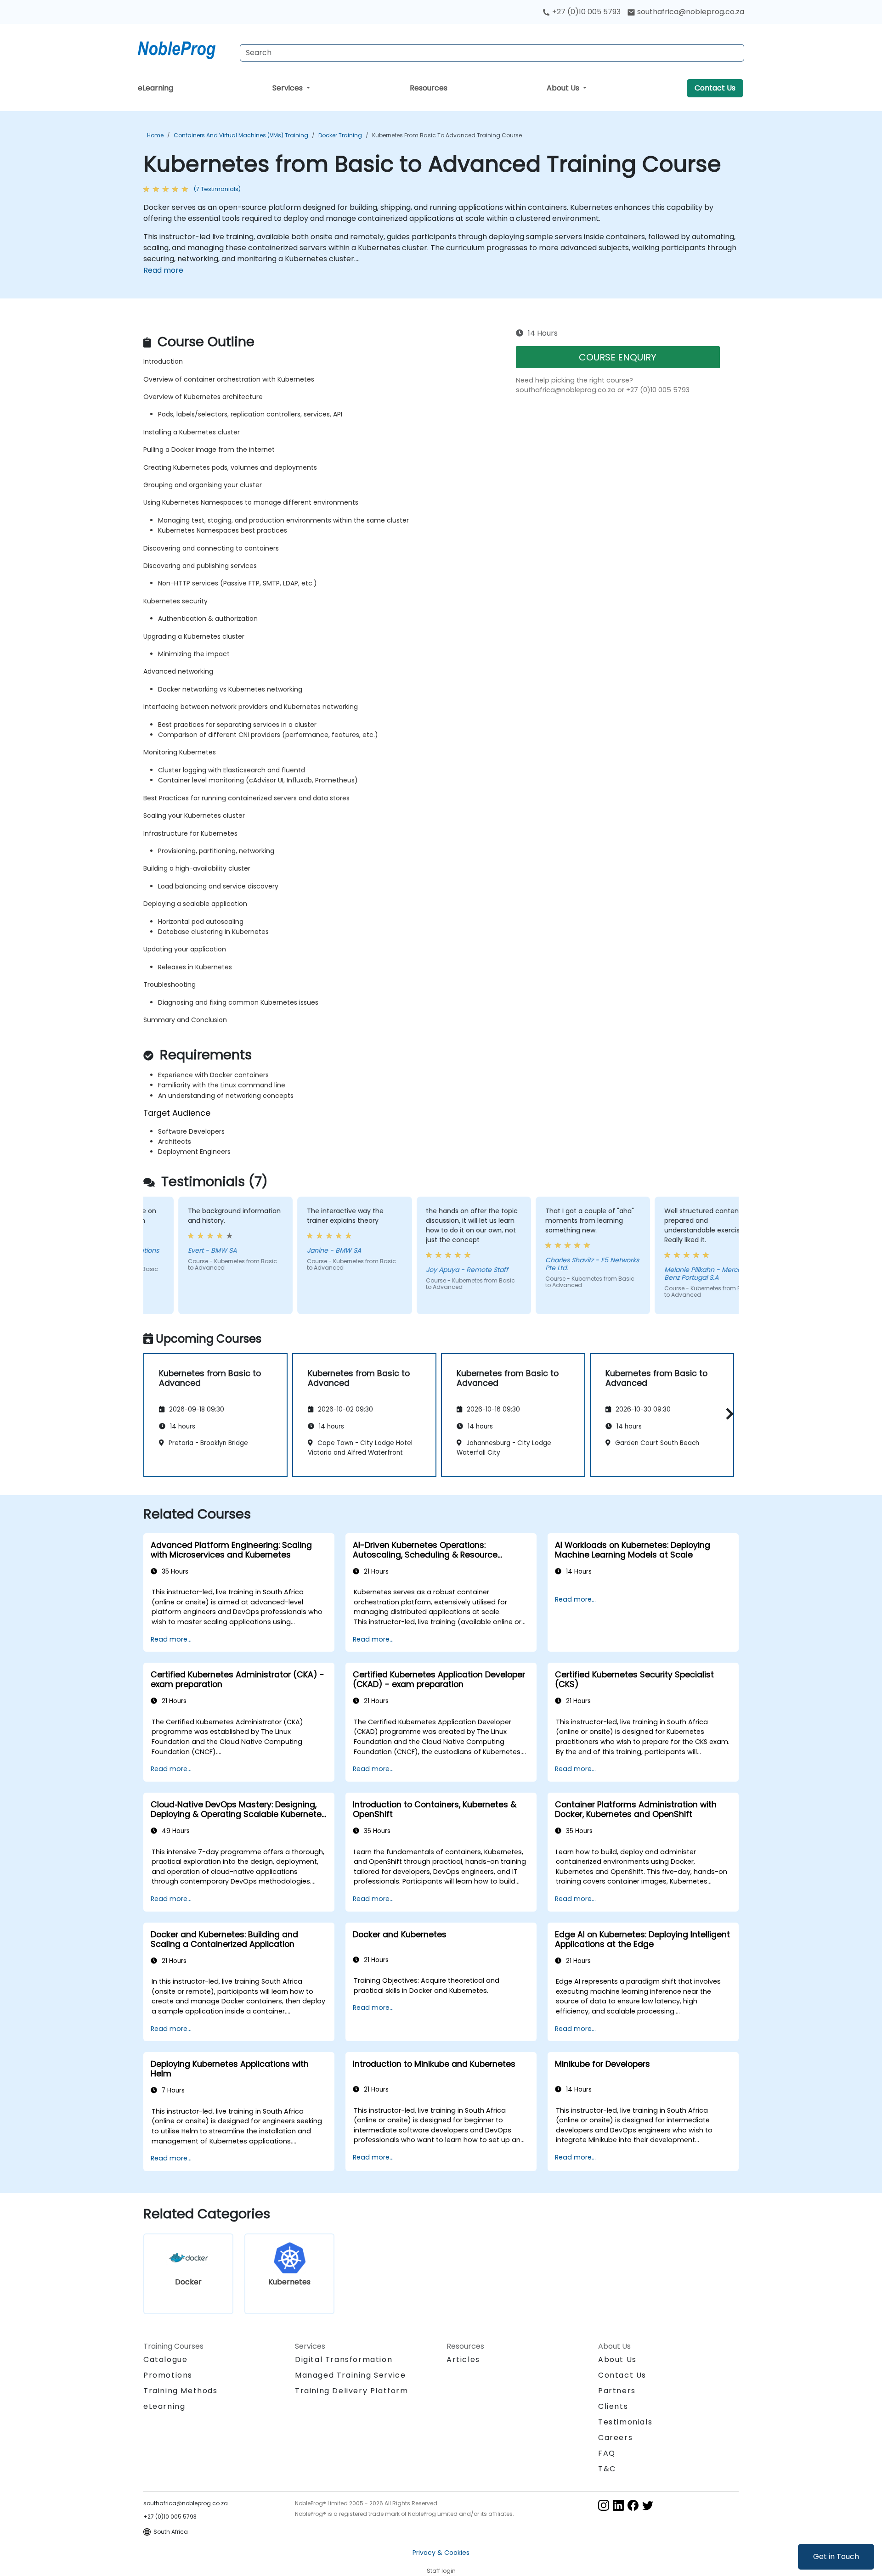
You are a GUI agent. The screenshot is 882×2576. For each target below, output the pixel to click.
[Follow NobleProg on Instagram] (604, 2505)
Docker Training (340, 135)
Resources (429, 88)
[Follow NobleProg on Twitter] (648, 2505)
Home (155, 135)
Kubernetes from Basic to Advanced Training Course (447, 135)
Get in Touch (836, 2556)
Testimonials (625, 2422)
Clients (613, 2406)
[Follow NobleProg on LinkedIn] (618, 2505)
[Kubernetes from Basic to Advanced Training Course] (185, 48)
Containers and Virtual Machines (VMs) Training (241, 135)
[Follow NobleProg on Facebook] (633, 2505)
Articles (463, 2359)
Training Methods (181, 2391)
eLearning (155, 88)
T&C (607, 2469)
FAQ (607, 2453)
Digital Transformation (344, 2359)
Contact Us (715, 88)
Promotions (168, 2375)
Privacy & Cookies (441, 2553)
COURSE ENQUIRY (618, 357)
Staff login (441, 2571)
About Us (564, 88)
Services (288, 88)
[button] (727, 1414)
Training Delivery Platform (352, 2391)
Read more (163, 270)
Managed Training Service (350, 2375)
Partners (617, 2391)
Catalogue (165, 2359)
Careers (615, 2438)
